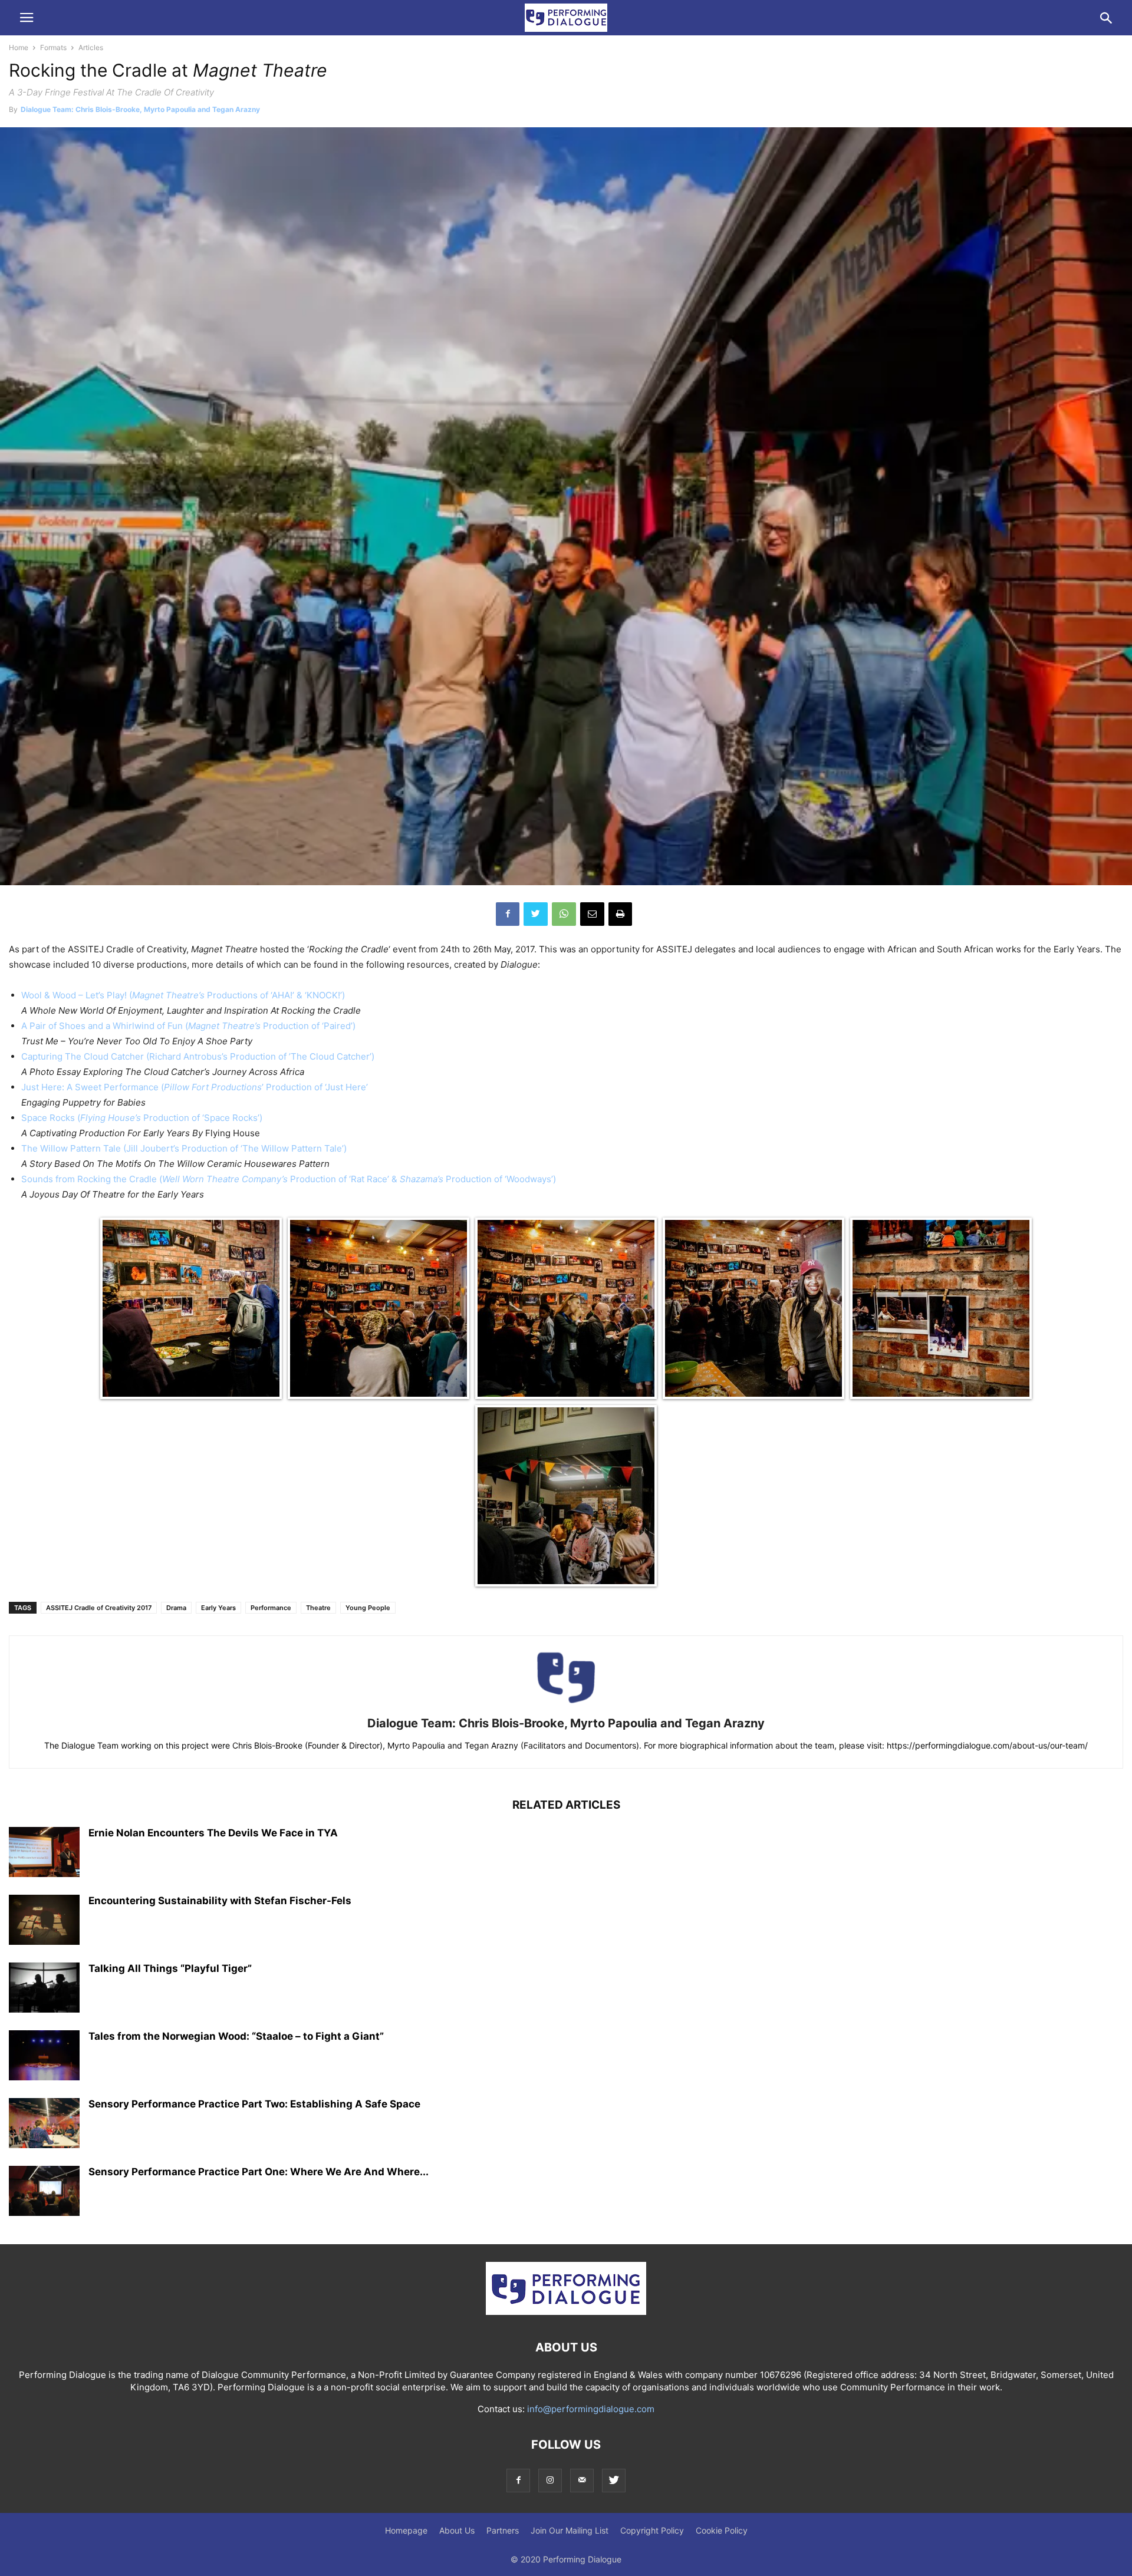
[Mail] (582, 2480)
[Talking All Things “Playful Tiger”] (44, 1989)
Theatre (318, 1608)
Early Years (218, 1608)
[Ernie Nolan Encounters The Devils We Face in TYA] (44, 1853)
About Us (457, 2530)
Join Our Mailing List (570, 2530)
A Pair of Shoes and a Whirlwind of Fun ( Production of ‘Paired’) (188, 1026)
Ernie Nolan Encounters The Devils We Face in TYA (213, 1833)
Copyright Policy (652, 2530)
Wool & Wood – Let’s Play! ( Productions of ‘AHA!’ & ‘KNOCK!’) (183, 995)
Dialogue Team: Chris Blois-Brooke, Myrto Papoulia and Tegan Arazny (140, 109)
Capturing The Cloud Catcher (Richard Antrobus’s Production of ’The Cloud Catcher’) (198, 1056)
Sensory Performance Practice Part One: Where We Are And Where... (259, 2172)
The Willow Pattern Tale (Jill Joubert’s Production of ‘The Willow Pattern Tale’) (184, 1148)
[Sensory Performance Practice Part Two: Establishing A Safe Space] (44, 2125)
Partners (503, 2530)
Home (19, 47)
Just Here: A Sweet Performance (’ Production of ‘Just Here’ (195, 1087)
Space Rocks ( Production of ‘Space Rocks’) (142, 1118)
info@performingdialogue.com (591, 2409)
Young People (368, 1608)
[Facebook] (518, 2480)
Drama (176, 1608)
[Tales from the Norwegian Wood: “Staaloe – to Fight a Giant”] (44, 2057)
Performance (271, 1608)
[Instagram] (550, 2480)
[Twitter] (614, 2480)
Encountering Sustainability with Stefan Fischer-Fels (220, 1901)
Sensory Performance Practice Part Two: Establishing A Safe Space (254, 2104)
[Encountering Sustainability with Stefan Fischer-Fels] (44, 1921)
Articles (91, 47)
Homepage (406, 2530)
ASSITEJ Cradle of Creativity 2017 (99, 1608)
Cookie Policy (722, 2530)
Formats (53, 47)
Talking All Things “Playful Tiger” (170, 1968)
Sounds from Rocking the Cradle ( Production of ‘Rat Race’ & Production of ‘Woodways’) (289, 1179)
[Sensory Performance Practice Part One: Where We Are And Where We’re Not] (44, 2192)
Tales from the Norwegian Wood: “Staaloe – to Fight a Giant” (236, 2036)
